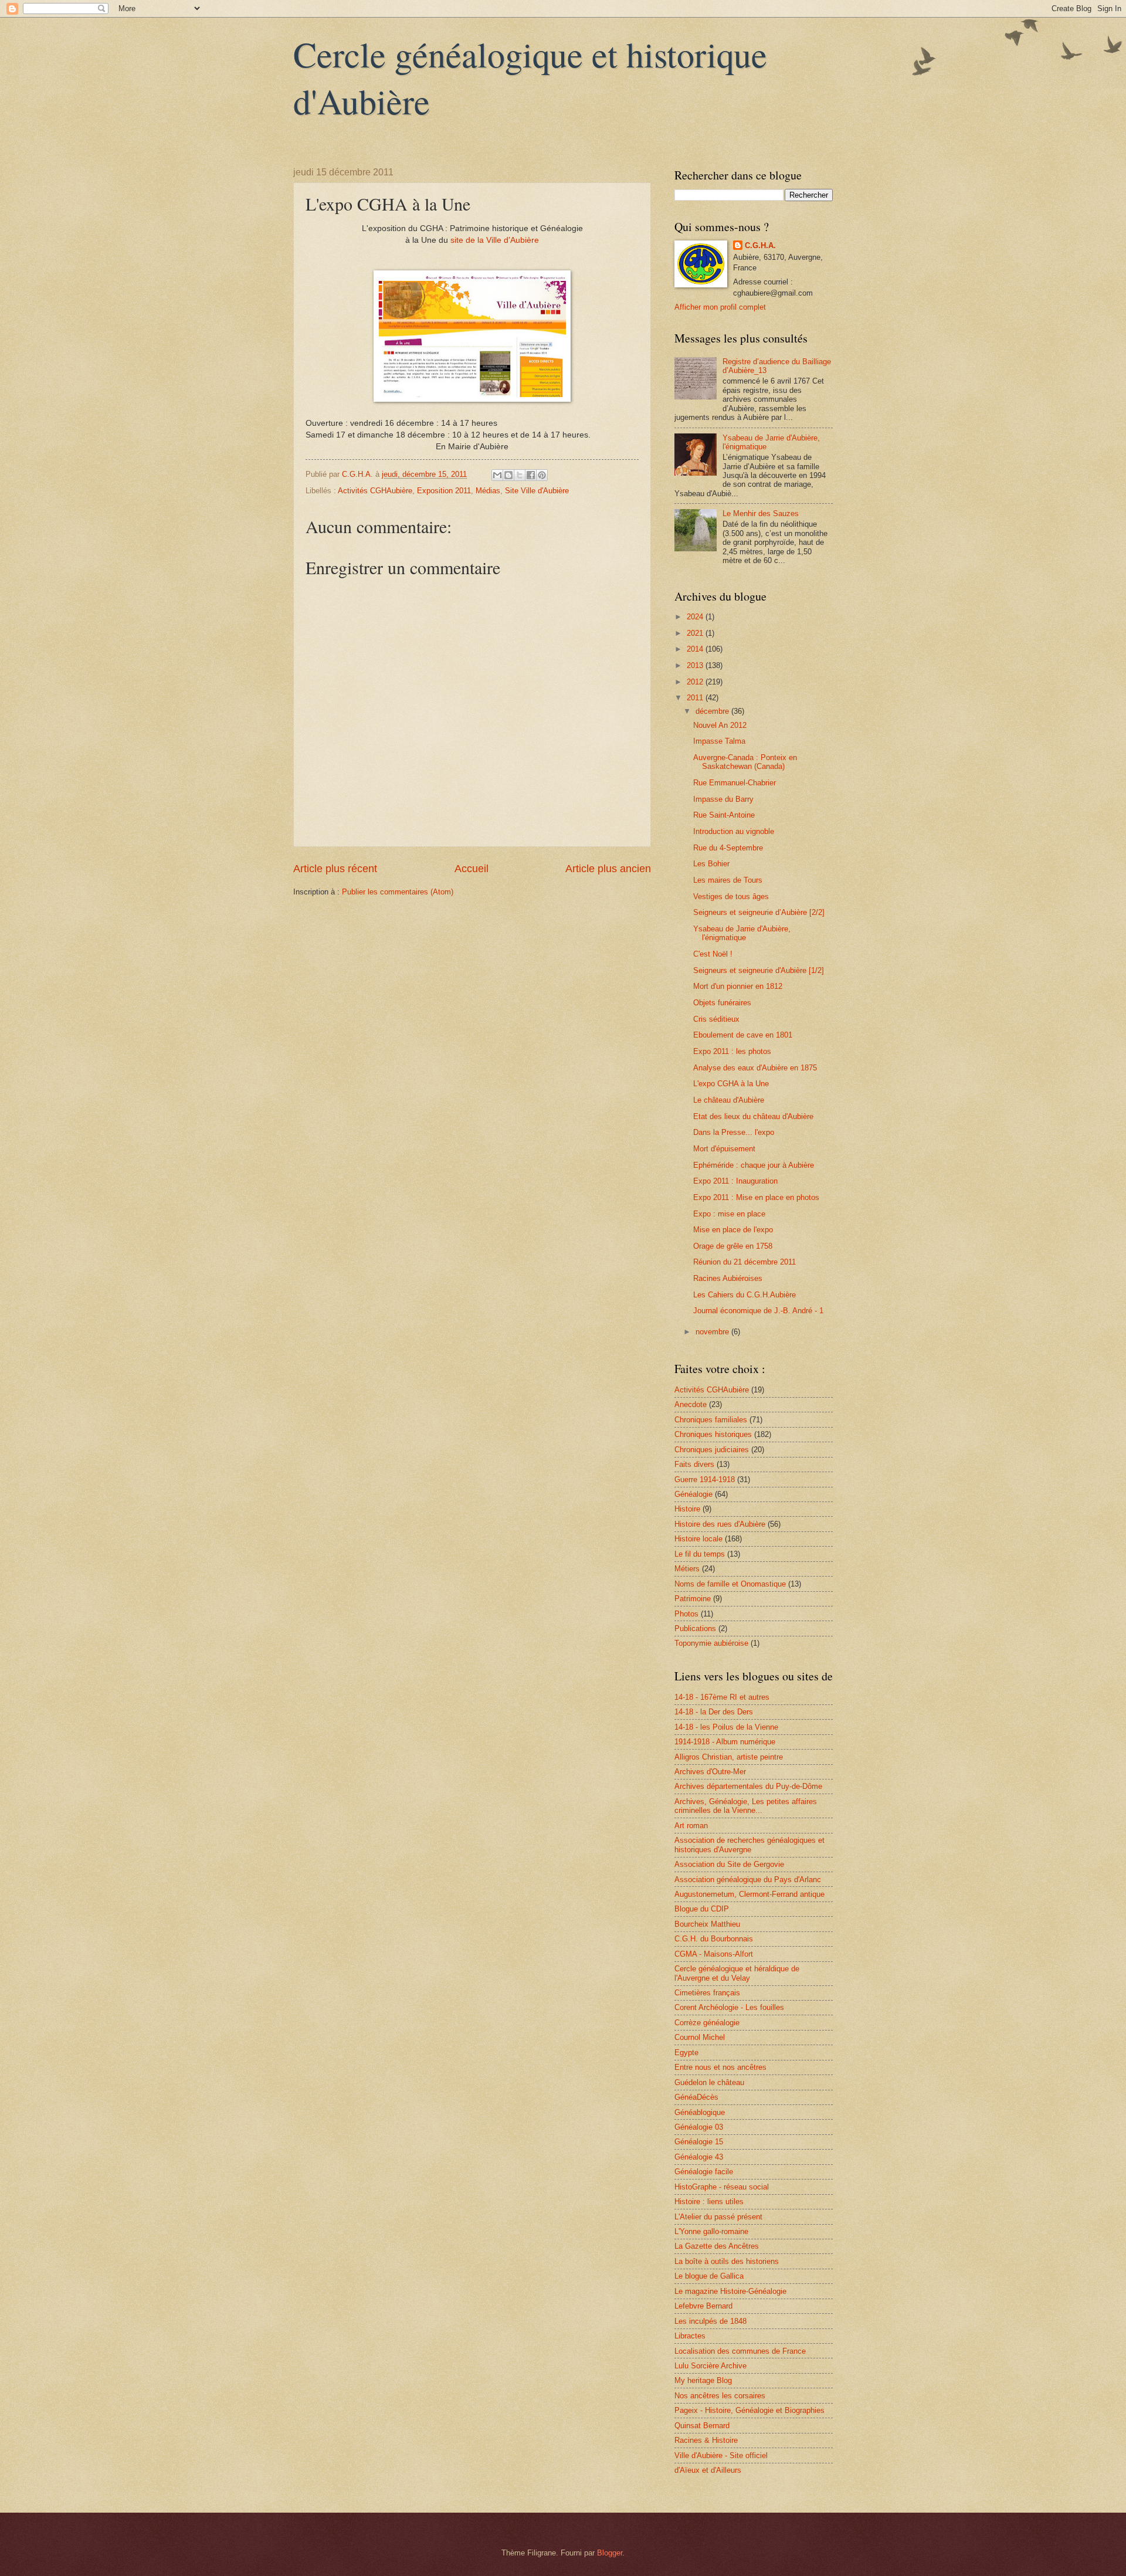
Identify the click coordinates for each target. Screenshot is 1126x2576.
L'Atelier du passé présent (718, 2217)
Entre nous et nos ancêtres (720, 2067)
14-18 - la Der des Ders (714, 1712)
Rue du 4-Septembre (728, 848)
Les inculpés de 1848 (710, 2321)
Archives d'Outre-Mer (710, 1772)
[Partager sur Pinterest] (542, 475)
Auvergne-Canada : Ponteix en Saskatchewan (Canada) (745, 762)
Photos (686, 1614)
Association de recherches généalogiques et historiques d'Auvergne (749, 1845)
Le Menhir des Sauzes (761, 513)
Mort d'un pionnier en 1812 (738, 986)
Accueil (472, 869)
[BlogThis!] (508, 475)
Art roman (691, 1826)
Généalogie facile (704, 2172)
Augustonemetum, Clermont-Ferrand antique (749, 1894)
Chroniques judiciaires (712, 1450)
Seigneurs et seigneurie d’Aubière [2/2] (759, 912)
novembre (713, 1332)
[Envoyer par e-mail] (497, 475)
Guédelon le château (709, 2082)
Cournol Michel (700, 2037)
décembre (713, 711)
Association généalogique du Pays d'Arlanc (748, 1880)
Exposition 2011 (444, 491)
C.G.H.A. (760, 245)
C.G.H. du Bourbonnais (714, 1939)
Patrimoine (693, 1599)
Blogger (610, 2553)
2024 (696, 617)
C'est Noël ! (713, 954)
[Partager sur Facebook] (531, 475)
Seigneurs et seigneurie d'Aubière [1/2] (759, 970)
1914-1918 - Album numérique (725, 1742)
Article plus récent (335, 869)
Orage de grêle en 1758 (733, 1246)
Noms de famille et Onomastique (730, 1584)
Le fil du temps (700, 1554)
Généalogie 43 (699, 2157)
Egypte (686, 2053)
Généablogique (700, 2112)
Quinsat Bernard (702, 2426)
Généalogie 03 (699, 2127)
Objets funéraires (722, 1003)
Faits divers (694, 1464)
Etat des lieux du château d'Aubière (753, 1116)
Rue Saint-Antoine (724, 815)
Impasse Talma (719, 741)
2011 (696, 698)
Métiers (687, 1569)
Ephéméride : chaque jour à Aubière (754, 1165)
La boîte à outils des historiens (727, 2261)
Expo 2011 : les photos (732, 1051)
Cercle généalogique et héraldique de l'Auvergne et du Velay (737, 1973)
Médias (488, 491)
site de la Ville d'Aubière (495, 240)
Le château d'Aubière (729, 1100)
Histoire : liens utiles (709, 2202)
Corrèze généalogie (707, 2023)
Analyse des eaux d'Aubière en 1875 (755, 1068)
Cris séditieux (716, 1019)
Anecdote (691, 1404)
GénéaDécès (696, 2097)
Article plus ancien (608, 869)
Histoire (687, 1509)
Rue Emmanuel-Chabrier (735, 783)
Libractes (690, 2336)
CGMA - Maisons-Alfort (714, 1954)
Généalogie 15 (699, 2142)
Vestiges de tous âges (731, 896)
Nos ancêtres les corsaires (720, 2396)
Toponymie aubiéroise (711, 1643)
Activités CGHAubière (375, 491)
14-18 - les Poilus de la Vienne (726, 1727)
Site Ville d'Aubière (537, 491)
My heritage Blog (703, 2380)
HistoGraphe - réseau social (722, 2187)
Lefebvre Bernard (703, 2306)
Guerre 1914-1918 (705, 1479)
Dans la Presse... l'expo (734, 1132)
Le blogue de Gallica (709, 2276)
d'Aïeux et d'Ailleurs (708, 2470)
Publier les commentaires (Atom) (398, 892)
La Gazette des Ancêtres (717, 2246)
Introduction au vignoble (734, 831)
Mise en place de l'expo (733, 1230)
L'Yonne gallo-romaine (711, 2231)
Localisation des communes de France (740, 2351)
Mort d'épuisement (724, 1149)
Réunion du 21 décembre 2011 (745, 1262)
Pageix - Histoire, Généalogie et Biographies (749, 2410)
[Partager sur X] (520, 475)
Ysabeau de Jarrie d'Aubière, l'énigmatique (742, 933)
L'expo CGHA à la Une (731, 1084)
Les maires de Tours (728, 880)
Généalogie (693, 1494)
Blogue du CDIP (702, 1909)
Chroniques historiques (713, 1434)
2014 (696, 649)
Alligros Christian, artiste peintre (729, 1757)
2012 (696, 682)
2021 (696, 633)
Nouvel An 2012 (720, 725)
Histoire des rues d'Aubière (720, 1524)
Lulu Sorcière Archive (710, 2366)
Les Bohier (711, 864)
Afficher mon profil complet (720, 307)
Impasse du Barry (723, 799)
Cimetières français (707, 1993)
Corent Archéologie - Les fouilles (729, 2007)
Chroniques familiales (711, 1420)
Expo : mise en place (729, 1214)
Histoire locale (698, 1539)
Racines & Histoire (706, 2440)
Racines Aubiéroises (728, 1278)
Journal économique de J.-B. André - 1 (758, 1311)
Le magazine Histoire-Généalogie (730, 2291)
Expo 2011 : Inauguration (735, 1181)
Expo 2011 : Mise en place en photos (756, 1197)
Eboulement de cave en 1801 (743, 1035)
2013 (696, 665)
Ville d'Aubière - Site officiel (721, 2455)
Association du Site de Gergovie (729, 1864)
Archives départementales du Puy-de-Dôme (748, 1786)
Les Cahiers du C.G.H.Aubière (745, 1295)
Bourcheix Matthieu (707, 1924)
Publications (695, 1628)
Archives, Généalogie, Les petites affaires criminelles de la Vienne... (746, 1806)
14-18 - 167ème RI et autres (722, 1697)
